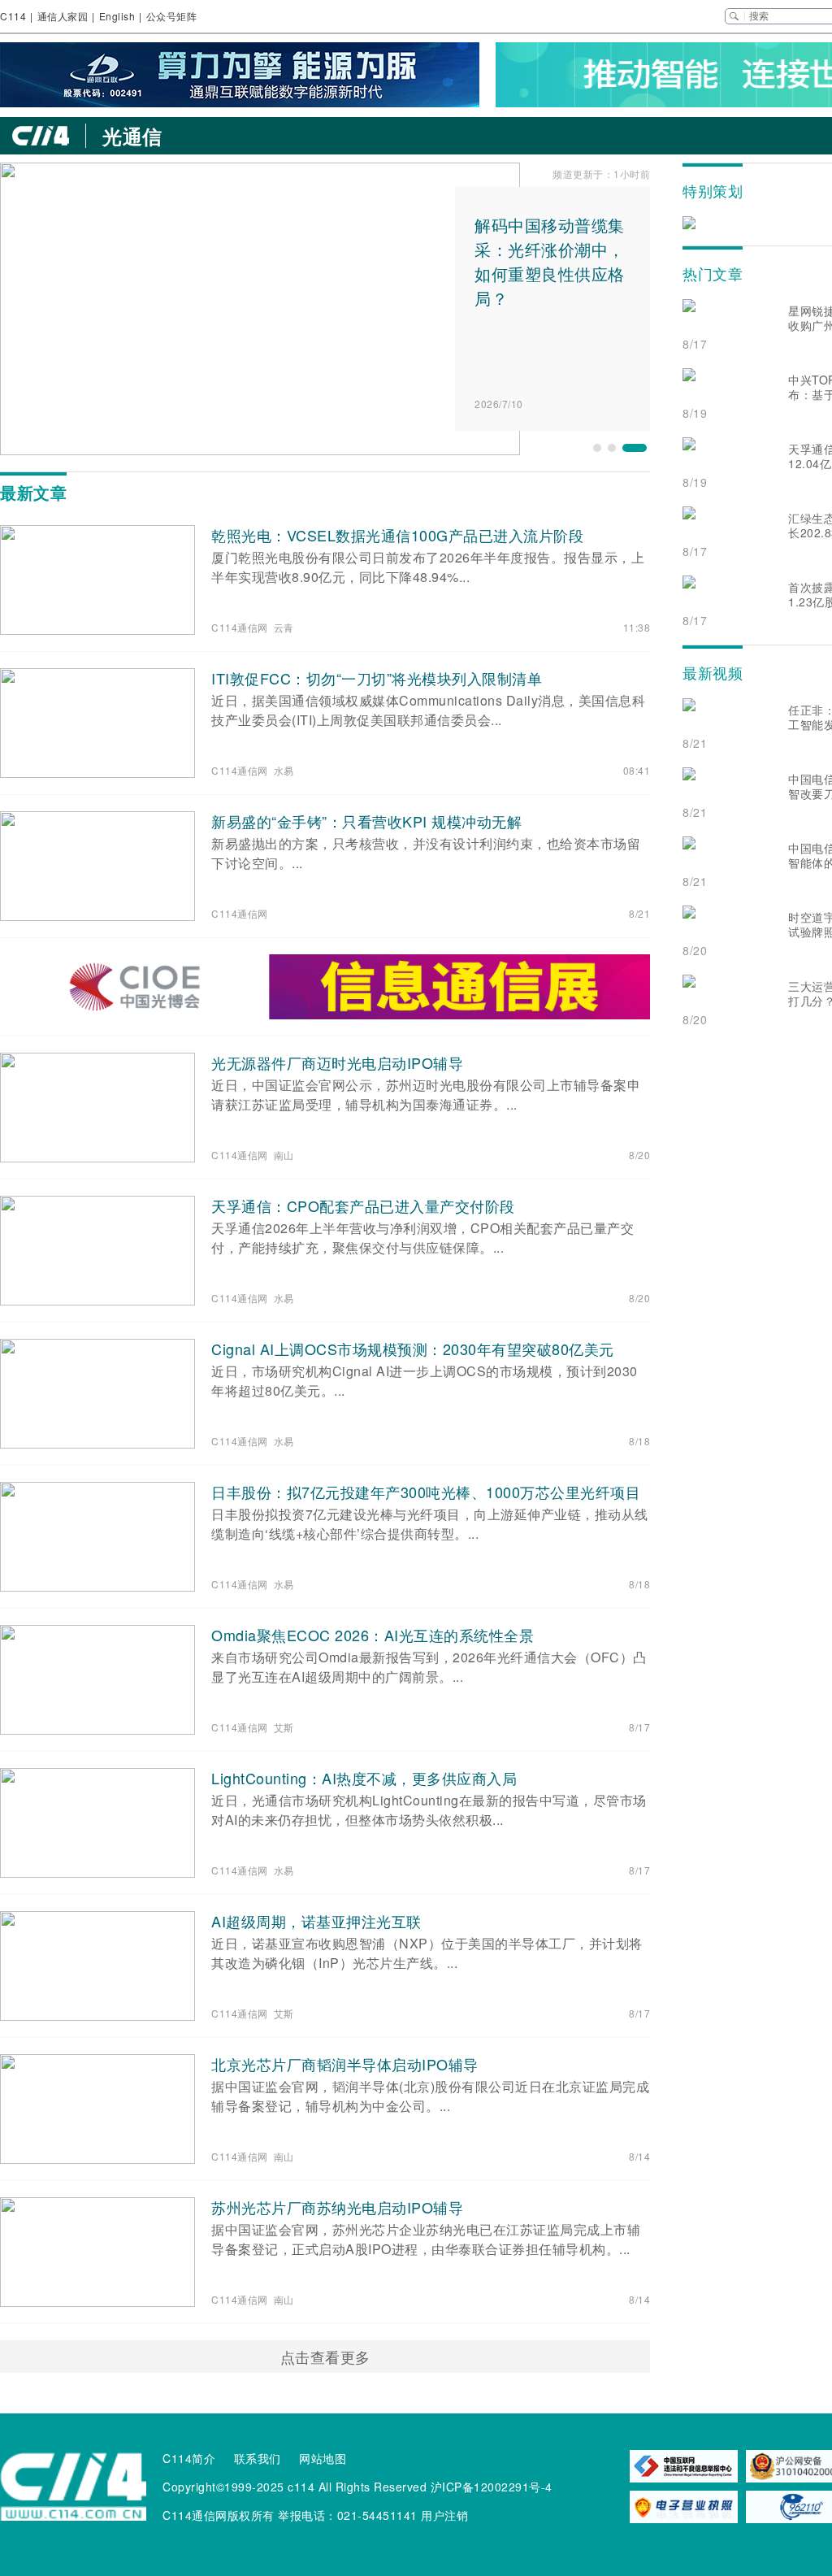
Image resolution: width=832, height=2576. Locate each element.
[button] (597, 448)
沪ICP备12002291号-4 (492, 2487)
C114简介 (189, 2458)
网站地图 (323, 2458)
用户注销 (444, 2515)
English (117, 16)
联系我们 (258, 2458)
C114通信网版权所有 (219, 2515)
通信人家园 (63, 16)
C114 (13, 16)
